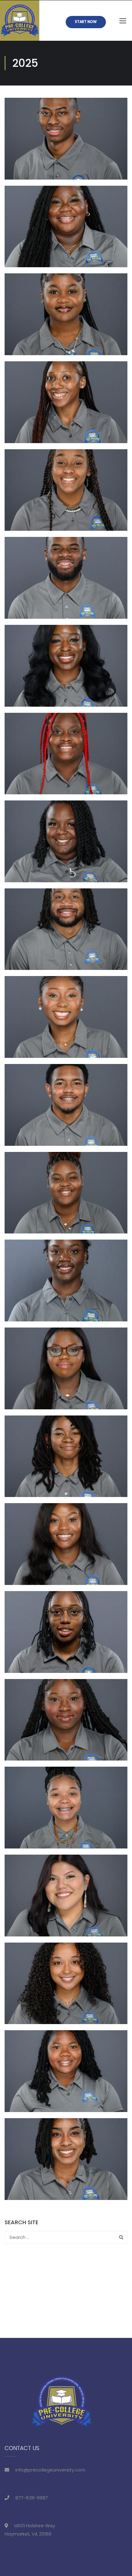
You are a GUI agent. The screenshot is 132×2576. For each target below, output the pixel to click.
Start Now (86, 22)
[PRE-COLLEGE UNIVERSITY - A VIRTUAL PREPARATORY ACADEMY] (20, 21)
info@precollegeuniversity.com (50, 2470)
